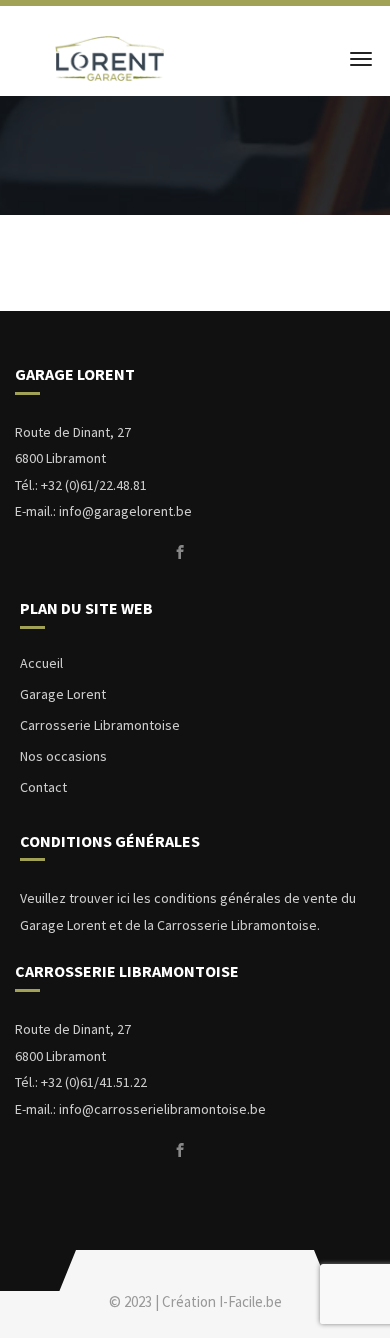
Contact (43, 787)
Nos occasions (63, 756)
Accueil (41, 663)
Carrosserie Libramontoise (100, 725)
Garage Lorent (63, 694)
